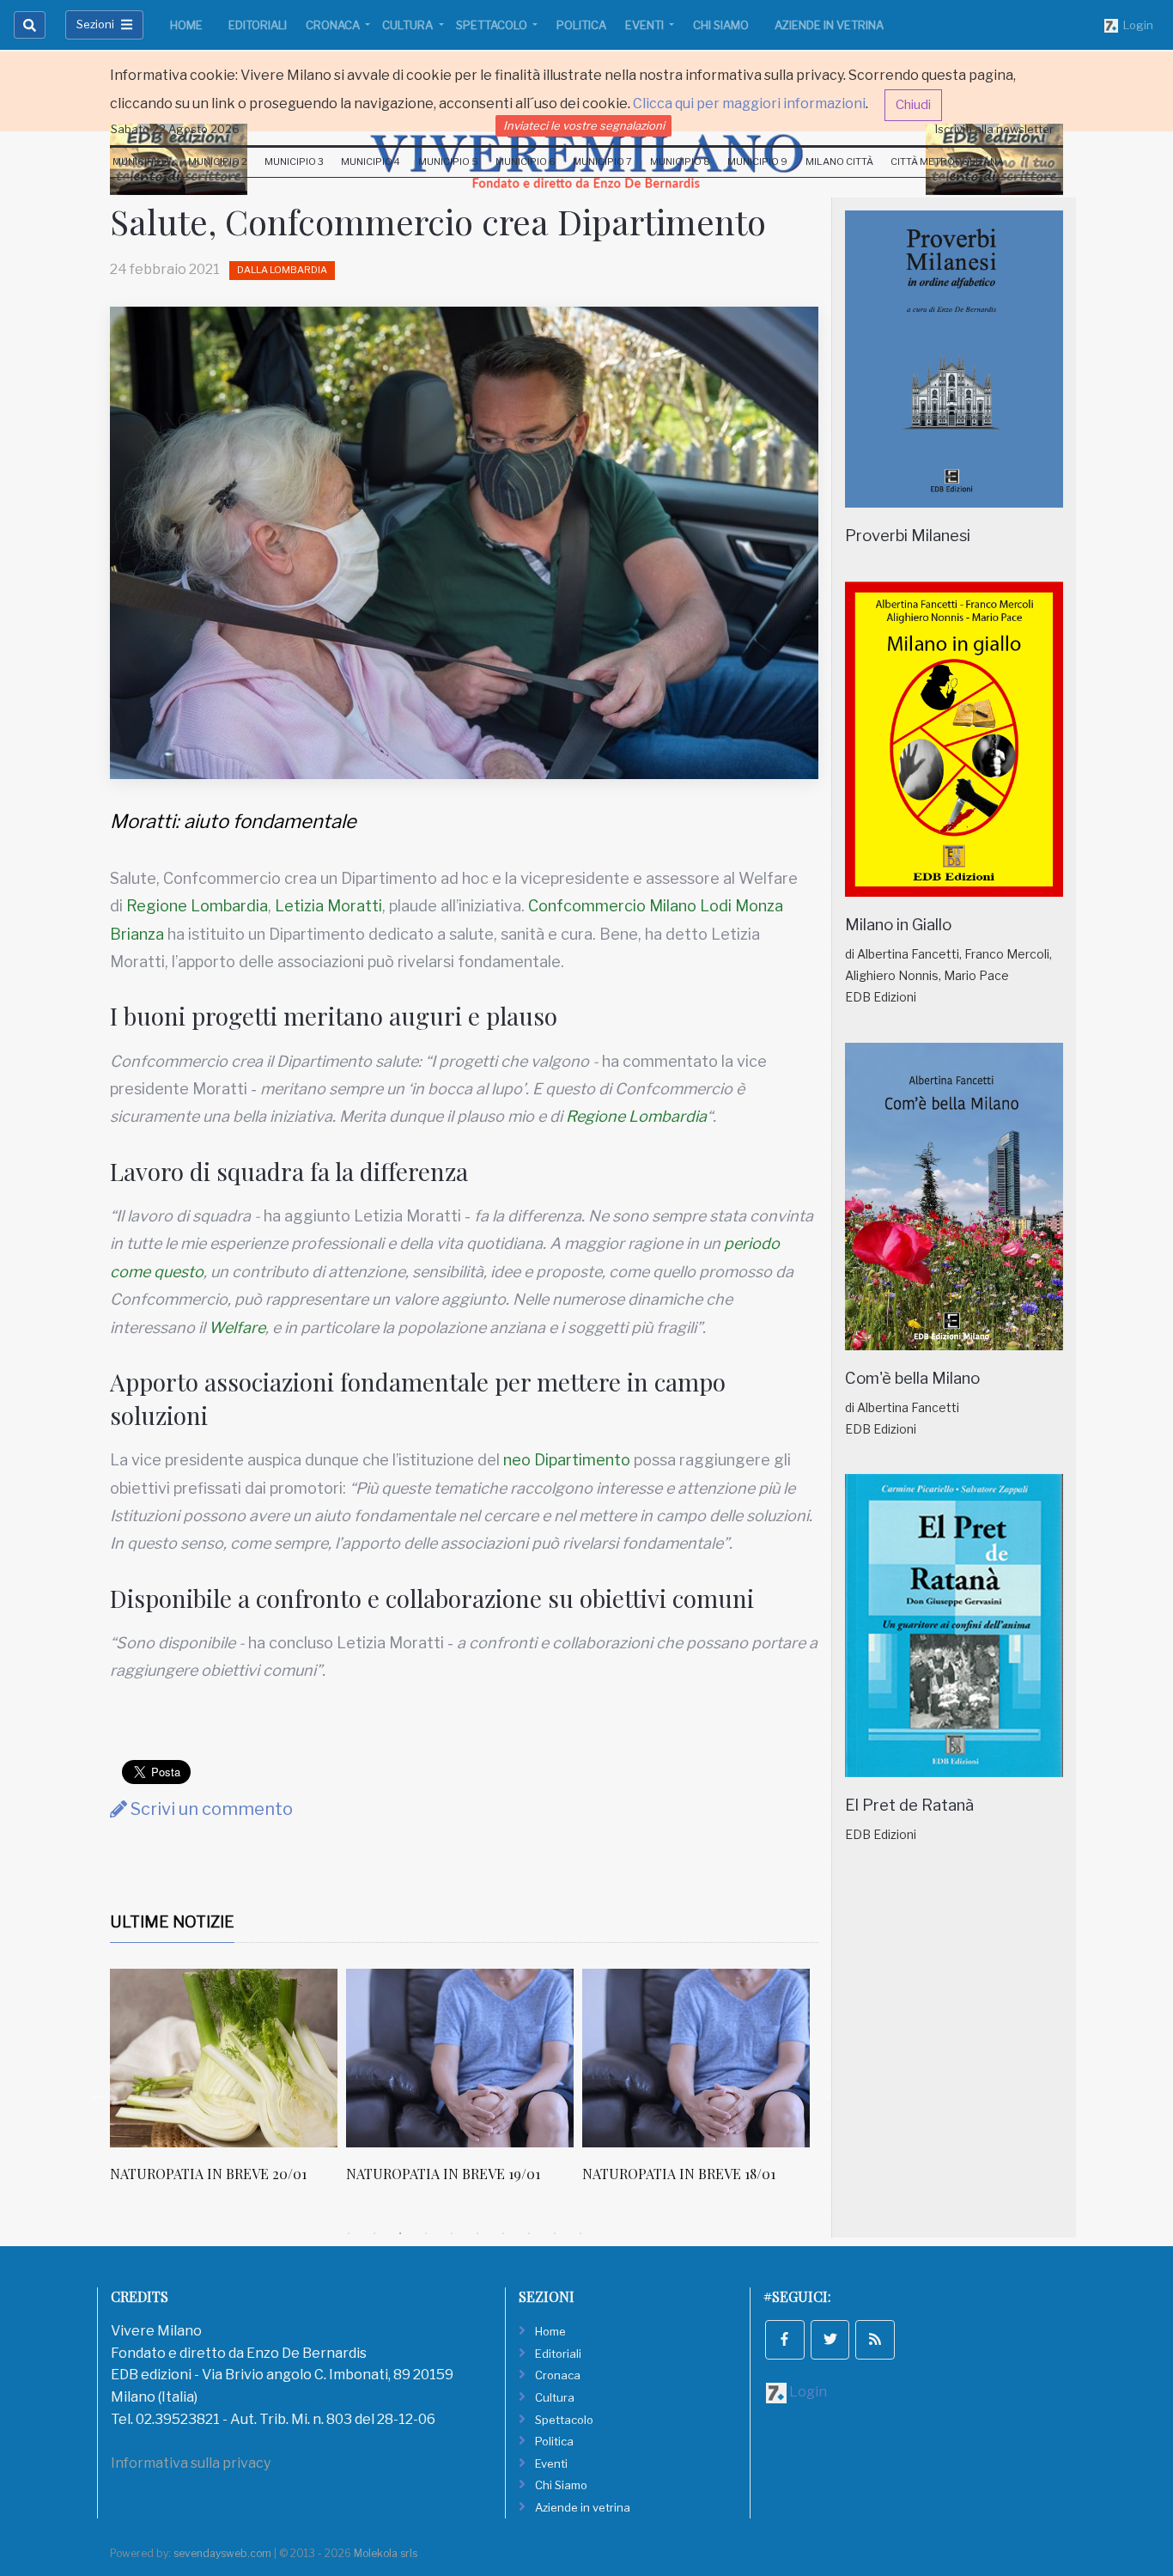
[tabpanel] (228, 2085)
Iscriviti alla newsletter (994, 129)
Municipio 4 (371, 161)
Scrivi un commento (210, 1809)
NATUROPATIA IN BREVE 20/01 (208, 2174)
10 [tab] (580, 2233)
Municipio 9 (757, 161)
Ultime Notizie (172, 1922)
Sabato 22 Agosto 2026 (175, 129)
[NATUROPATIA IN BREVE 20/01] (224, 2058)
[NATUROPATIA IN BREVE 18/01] (696, 2058)
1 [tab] (349, 2233)
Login (1136, 25)
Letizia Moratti (328, 906)
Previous (97, 2094)
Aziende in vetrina (829, 25)
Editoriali (258, 25)
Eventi (646, 25)
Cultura (409, 25)
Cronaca (334, 25)
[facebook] (785, 2340)
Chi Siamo (721, 25)
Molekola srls (386, 2553)
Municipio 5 (448, 161)
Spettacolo (493, 25)
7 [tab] (503, 2233)
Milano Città (839, 161)
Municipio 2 (218, 161)
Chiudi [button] (913, 105)
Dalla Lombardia (282, 270)
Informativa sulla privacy (191, 2463)
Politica (581, 25)
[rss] (875, 2340)
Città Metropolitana (947, 161)
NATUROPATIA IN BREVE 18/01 (679, 2174)
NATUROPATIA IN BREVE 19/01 (443, 2174)
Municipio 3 (294, 161)
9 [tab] (555, 2233)
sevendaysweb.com (222, 2553)
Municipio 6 (526, 161)
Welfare (237, 1328)
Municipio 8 (680, 161)
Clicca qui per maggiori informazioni (749, 104)
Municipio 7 (602, 161)
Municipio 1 (141, 161)
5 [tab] (452, 2233)
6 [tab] (477, 2233)
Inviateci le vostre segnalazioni (584, 125)
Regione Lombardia (197, 906)
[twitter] (830, 2340)
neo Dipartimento (567, 1460)
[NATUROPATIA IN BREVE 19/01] (460, 2058)
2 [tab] (374, 2233)
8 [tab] (529, 2233)
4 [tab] (426, 2233)
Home (186, 25)
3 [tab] (400, 2233)
